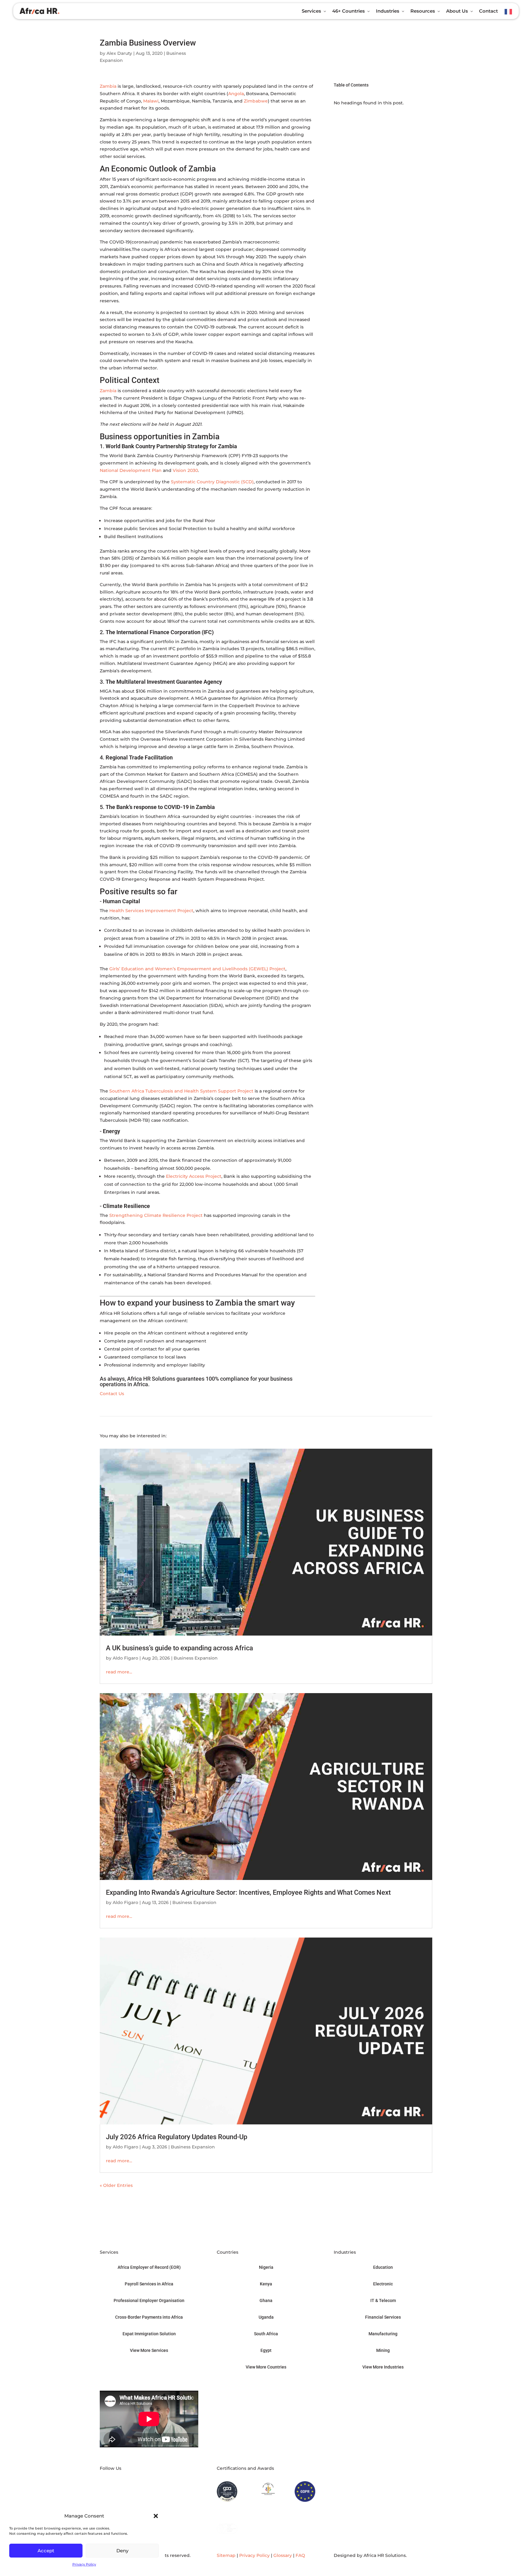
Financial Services (383, 2317)
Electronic (383, 2284)
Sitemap (226, 2555)
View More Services (149, 2350)
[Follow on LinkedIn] (105, 2477)
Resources (423, 11)
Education (383, 2267)
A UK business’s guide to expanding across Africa (179, 1648)
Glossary (283, 2555)
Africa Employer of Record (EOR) (149, 2267)
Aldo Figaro (125, 1658)
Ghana (266, 2300)
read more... (119, 1672)
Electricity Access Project (194, 1176)
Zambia (108, 86)
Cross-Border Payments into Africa (149, 2317)
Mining (383, 2350)
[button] (156, 2516)
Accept (46, 2551)
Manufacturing (383, 2334)
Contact (488, 11)
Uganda (266, 2317)
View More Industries (383, 2367)
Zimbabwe (256, 101)
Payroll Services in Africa (149, 2284)
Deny (122, 2551)
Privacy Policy (84, 2564)
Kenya (266, 2284)
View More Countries (266, 2367)
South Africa (266, 2334)
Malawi (151, 101)
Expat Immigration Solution (149, 2334)
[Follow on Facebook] (131, 2477)
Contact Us (112, 1394)
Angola (236, 94)
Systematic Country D (195, 482)
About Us (457, 11)
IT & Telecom (383, 2300)
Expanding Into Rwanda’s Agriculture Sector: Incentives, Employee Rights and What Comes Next (248, 1892)
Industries (388, 11)
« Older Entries (116, 2185)
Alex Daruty (119, 53)
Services (311, 11)
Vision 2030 (185, 470)
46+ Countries (349, 11)
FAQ (300, 2555)
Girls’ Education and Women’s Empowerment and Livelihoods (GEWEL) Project (197, 969)
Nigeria (266, 2267)
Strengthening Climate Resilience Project (156, 1215)
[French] (509, 12)
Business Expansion (196, 1658)
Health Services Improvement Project (151, 911)
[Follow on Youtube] (118, 2477)
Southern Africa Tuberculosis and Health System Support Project (181, 1091)
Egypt (266, 2350)
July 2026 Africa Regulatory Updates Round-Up (177, 2137)
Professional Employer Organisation (149, 2300)
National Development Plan (131, 470)
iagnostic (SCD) (237, 482)
